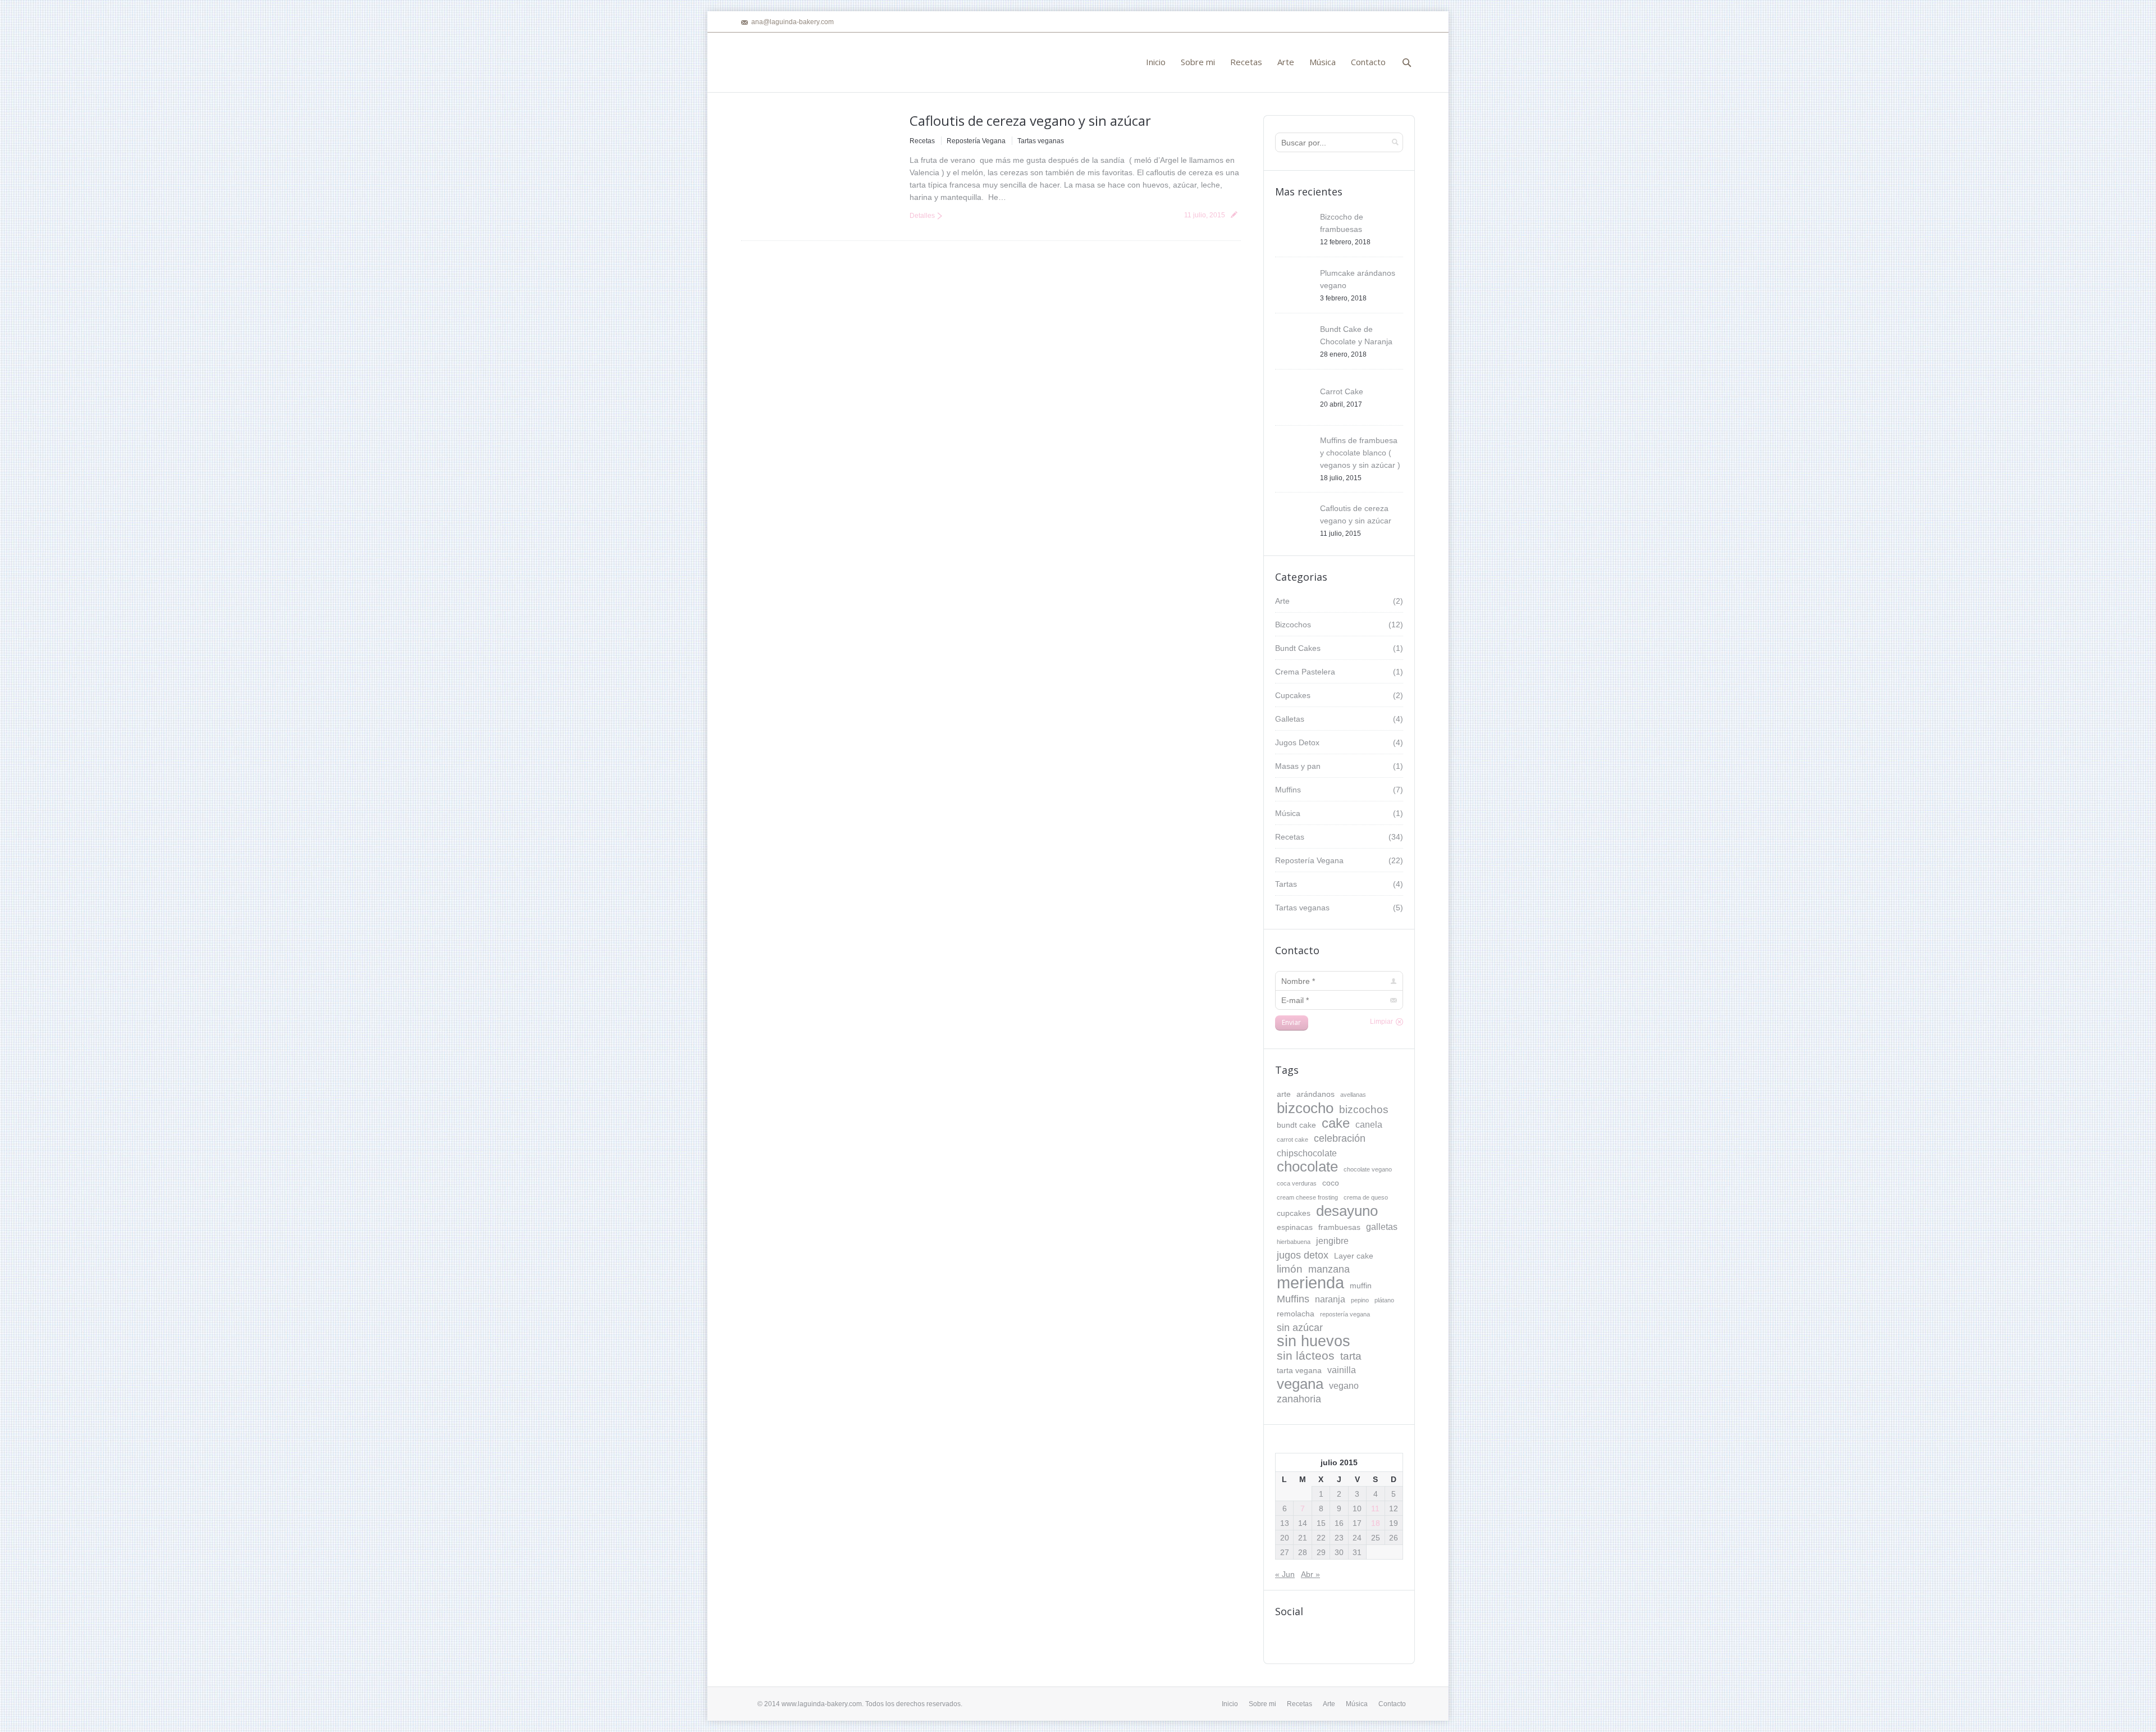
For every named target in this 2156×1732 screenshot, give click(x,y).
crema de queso (1366, 1197)
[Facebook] (1408, 22)
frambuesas (1339, 1227)
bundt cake (1296, 1125)
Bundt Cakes (1298, 648)
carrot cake (1292, 1140)
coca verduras (1297, 1183)
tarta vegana (1299, 1370)
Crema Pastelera (1305, 672)
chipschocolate (1307, 1153)
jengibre (1332, 1241)
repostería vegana (1345, 1314)
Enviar (1291, 1022)
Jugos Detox (1297, 742)
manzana (1329, 1269)
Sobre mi (1262, 1704)
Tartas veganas (1041, 141)
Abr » (1310, 1574)
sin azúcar (1300, 1328)
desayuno (1347, 1211)
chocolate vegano (1368, 1169)
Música (1288, 813)
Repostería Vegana (976, 141)
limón (1290, 1269)
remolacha (1296, 1314)
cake (1336, 1123)
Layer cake (1354, 1256)
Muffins (1288, 790)
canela (1369, 1124)
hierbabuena (1294, 1242)
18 (1376, 1523)
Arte (1282, 601)
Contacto (1392, 1704)
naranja (1330, 1299)
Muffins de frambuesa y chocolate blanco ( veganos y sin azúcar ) (1360, 453)
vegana (1300, 1384)
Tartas (1286, 884)
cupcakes (1294, 1213)
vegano (1344, 1385)
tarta (1351, 1356)
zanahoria (1299, 1399)
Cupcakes (1293, 695)
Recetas (922, 141)
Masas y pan (1298, 766)
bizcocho (1305, 1108)
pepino (1360, 1300)
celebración (1340, 1138)
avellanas (1353, 1095)
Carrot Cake (1342, 391)
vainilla (1342, 1370)
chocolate (1307, 1166)
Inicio (1230, 1704)
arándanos (1315, 1094)
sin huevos (1314, 1341)
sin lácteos (1306, 1356)
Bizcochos (1293, 625)
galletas (1382, 1227)
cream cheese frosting (1307, 1197)
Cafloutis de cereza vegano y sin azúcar (1030, 120)
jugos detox (1303, 1255)
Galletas (1290, 719)
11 (1375, 1508)
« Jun (1285, 1574)
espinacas (1295, 1227)
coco (1331, 1183)
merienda (1310, 1283)
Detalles (922, 216)
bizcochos (1364, 1109)
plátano (1384, 1300)
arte (1284, 1094)
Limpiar (1381, 1022)
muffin (1361, 1286)
